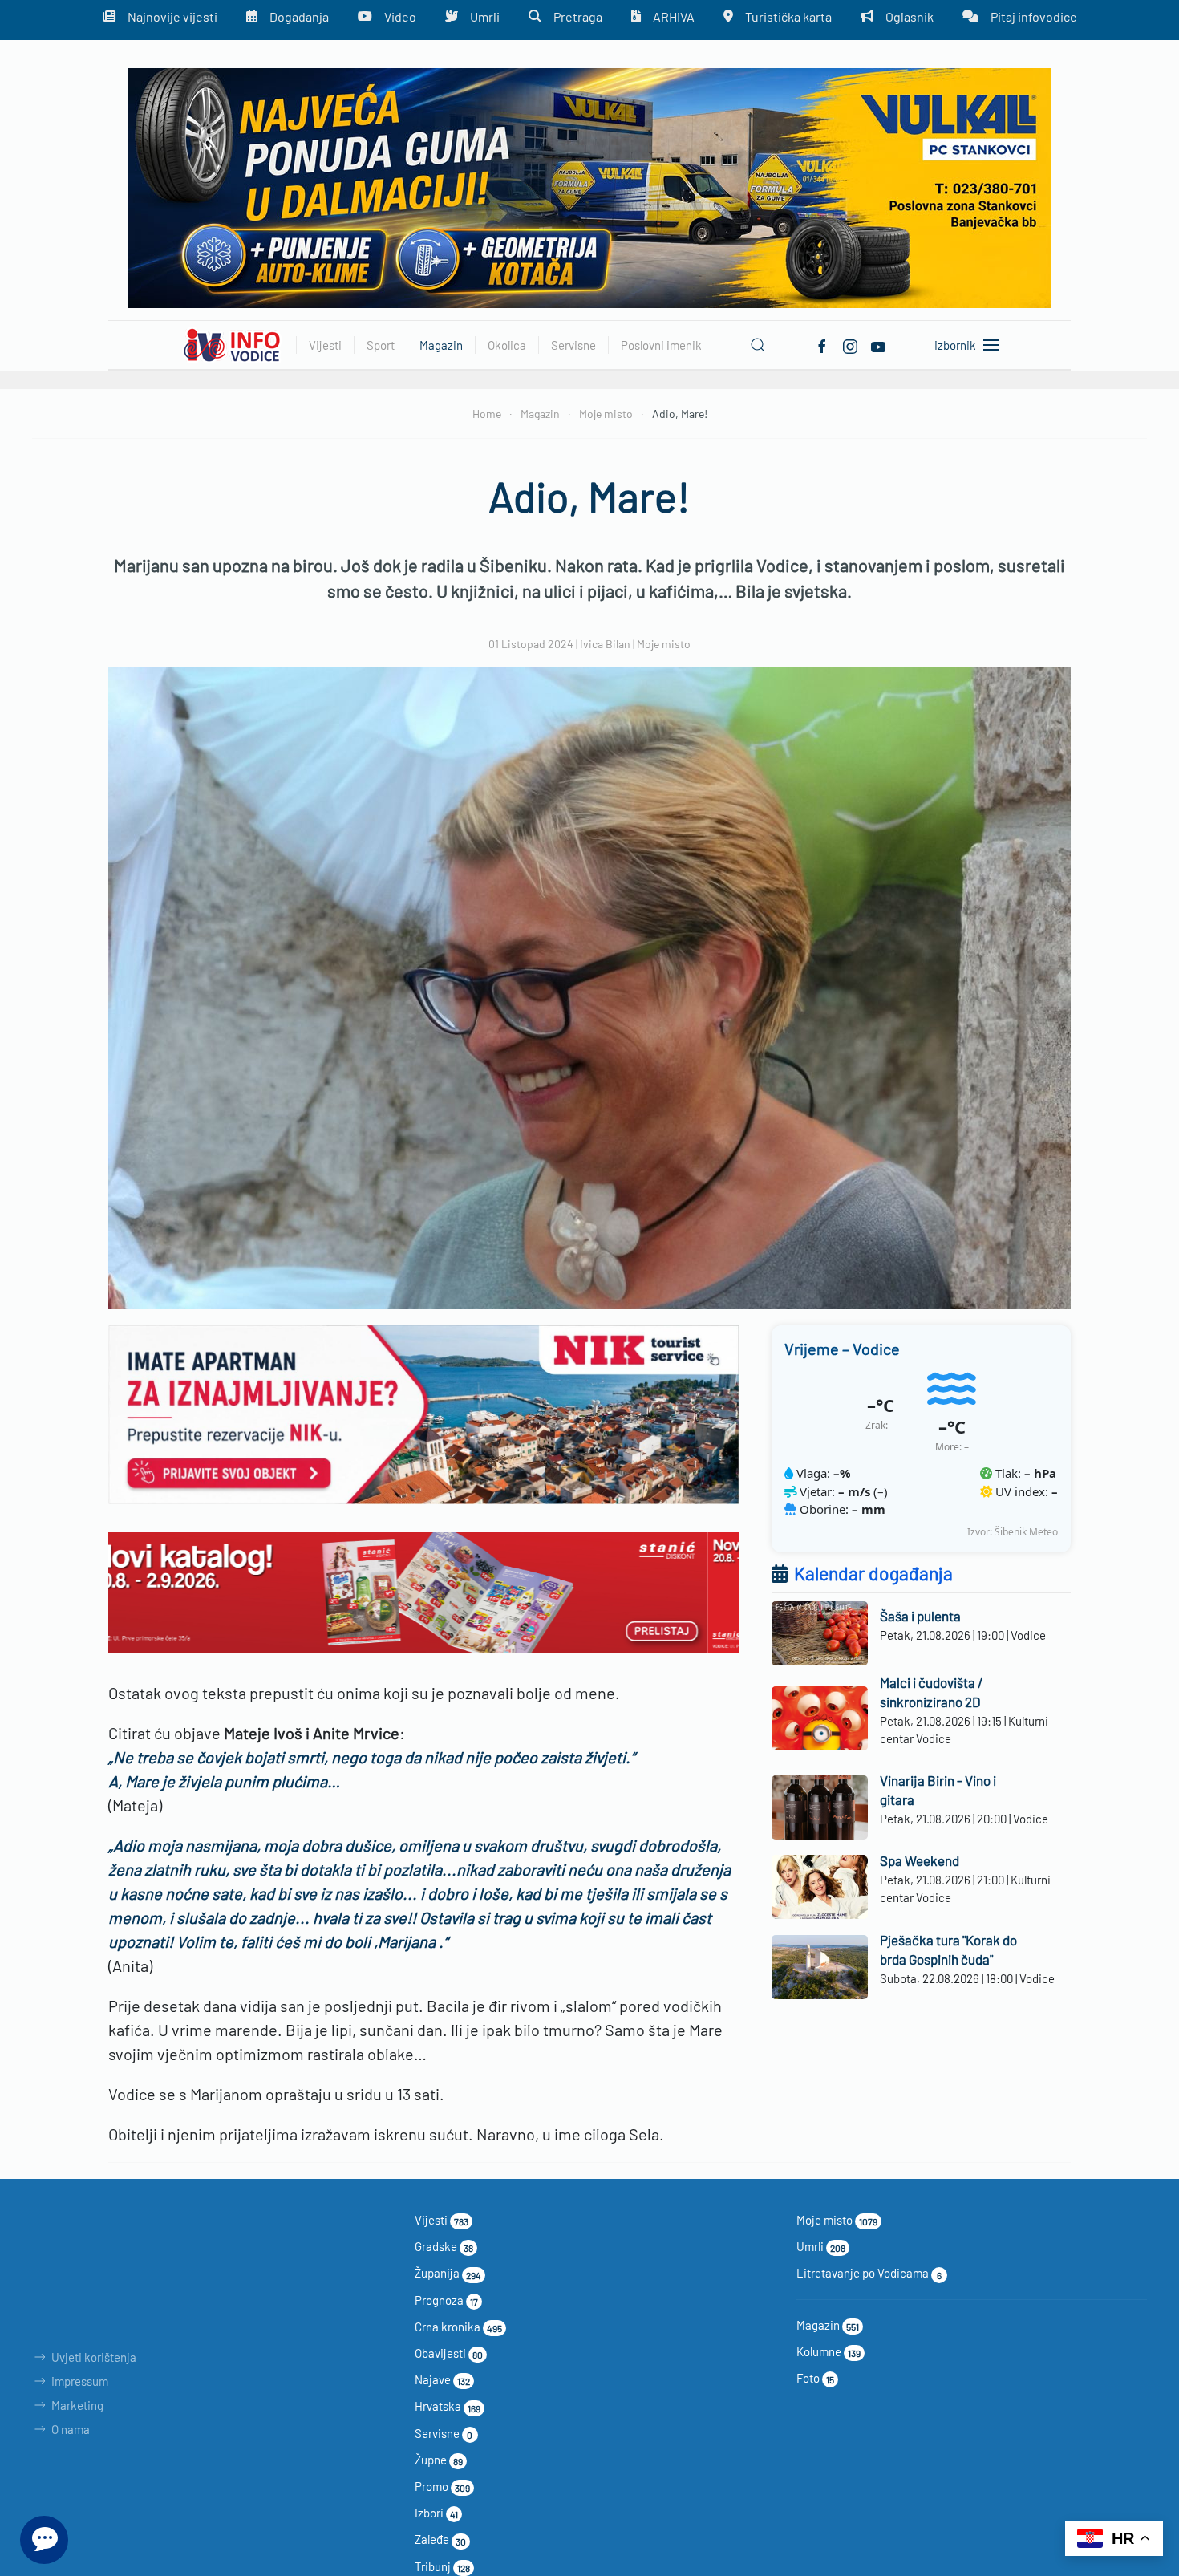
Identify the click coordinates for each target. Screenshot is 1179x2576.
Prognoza (446, 2300)
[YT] (878, 344)
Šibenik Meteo (1026, 1532)
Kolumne (829, 2351)
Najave (442, 2379)
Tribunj (442, 2566)
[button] (758, 345)
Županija (448, 2273)
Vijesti (442, 2220)
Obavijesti (449, 2353)
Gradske (444, 2246)
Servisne (444, 2433)
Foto (815, 2378)
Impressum (80, 2381)
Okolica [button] (507, 345)
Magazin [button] (441, 345)
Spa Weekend (920, 1860)
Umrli (821, 2246)
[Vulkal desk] (589, 187)
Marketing (77, 2405)
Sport (381, 345)
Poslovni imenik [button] (661, 345)
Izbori (436, 2513)
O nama (71, 2429)
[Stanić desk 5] (424, 1590)
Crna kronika (458, 2327)
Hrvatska (448, 2406)
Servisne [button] (573, 345)
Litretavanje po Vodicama (869, 2273)
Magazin (828, 2325)
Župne (439, 2460)
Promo (442, 2486)
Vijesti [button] (325, 345)
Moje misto (664, 644)
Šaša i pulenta (920, 1616)
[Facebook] (822, 344)
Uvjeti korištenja (94, 2357)
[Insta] (850, 344)
